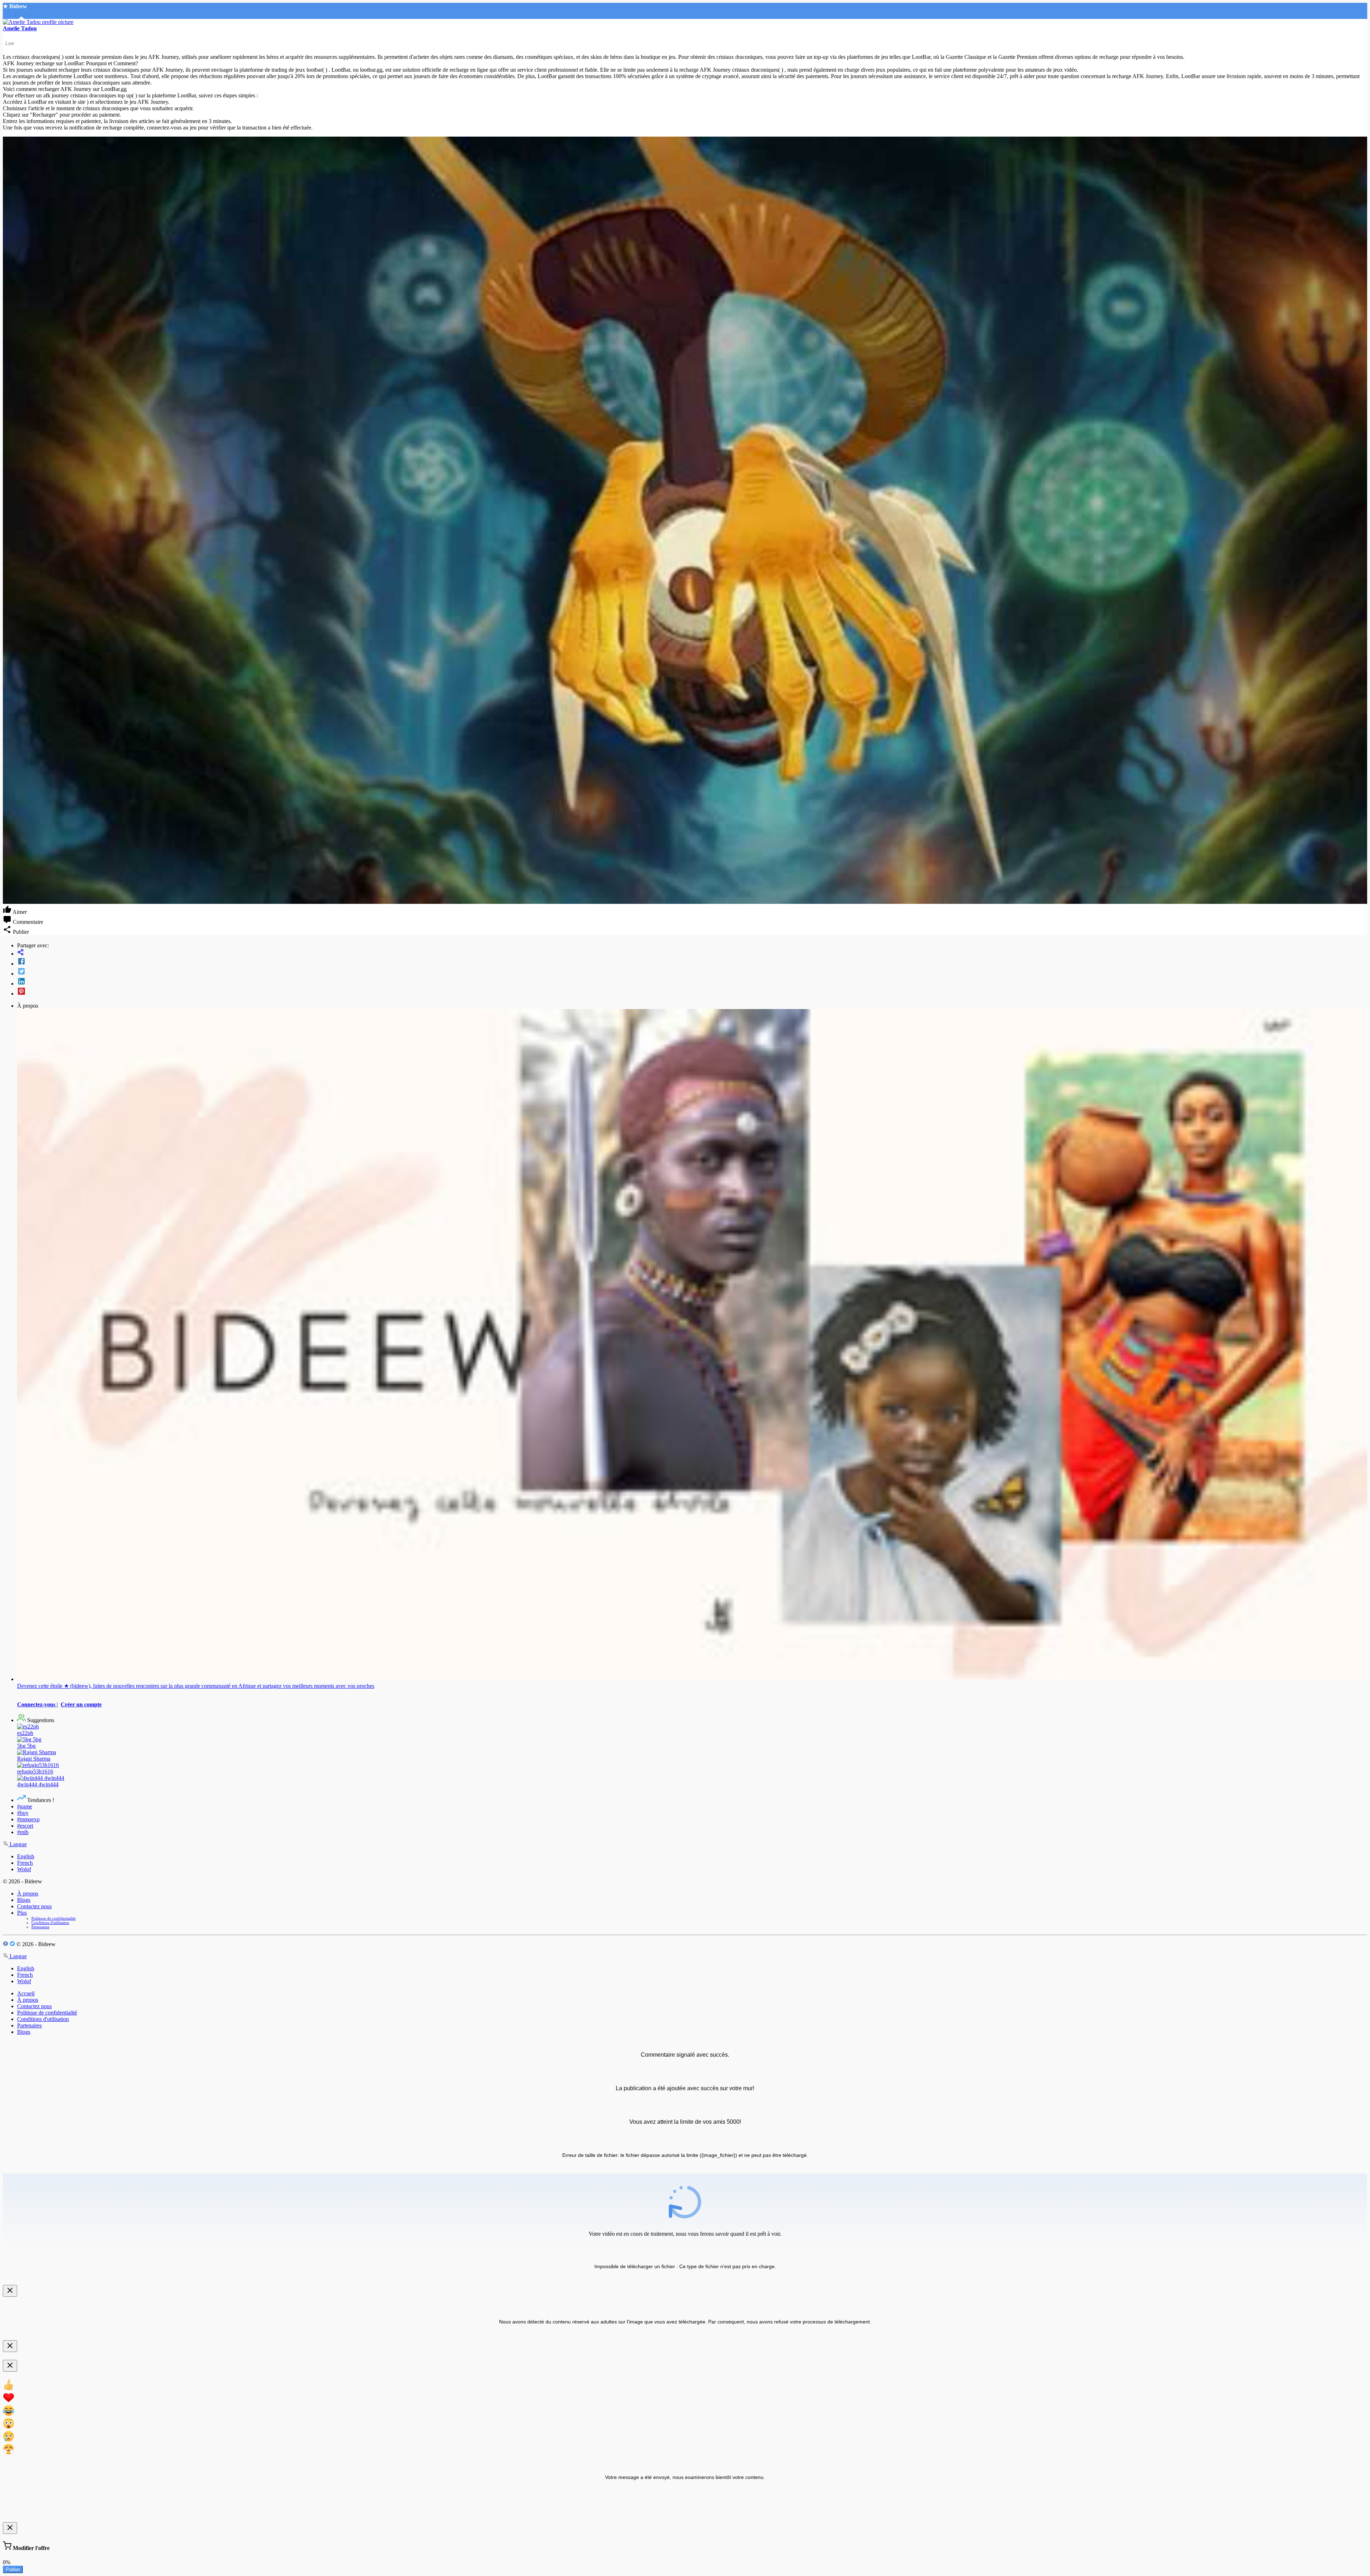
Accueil (26, 1993)
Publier (13, 2569)
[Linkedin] (692, 982)
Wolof (24, 1869)
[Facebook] (692, 962)
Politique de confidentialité (54, 1918)
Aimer (19, 912)
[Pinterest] (692, 992)
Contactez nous (34, 1906)
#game (25, 1806)
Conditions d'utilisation (50, 1923)
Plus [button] (22, 1913)
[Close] (10, 2291)
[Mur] (692, 953)
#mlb (23, 1832)
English (26, 1856)
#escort (25, 1826)
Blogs (24, 1900)
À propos (28, 1893)
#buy (23, 1813)
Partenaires (40, 1927)
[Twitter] (692, 972)
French (25, 1863)
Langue (17, 1844)
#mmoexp (28, 1819)
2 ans (9, 43)
